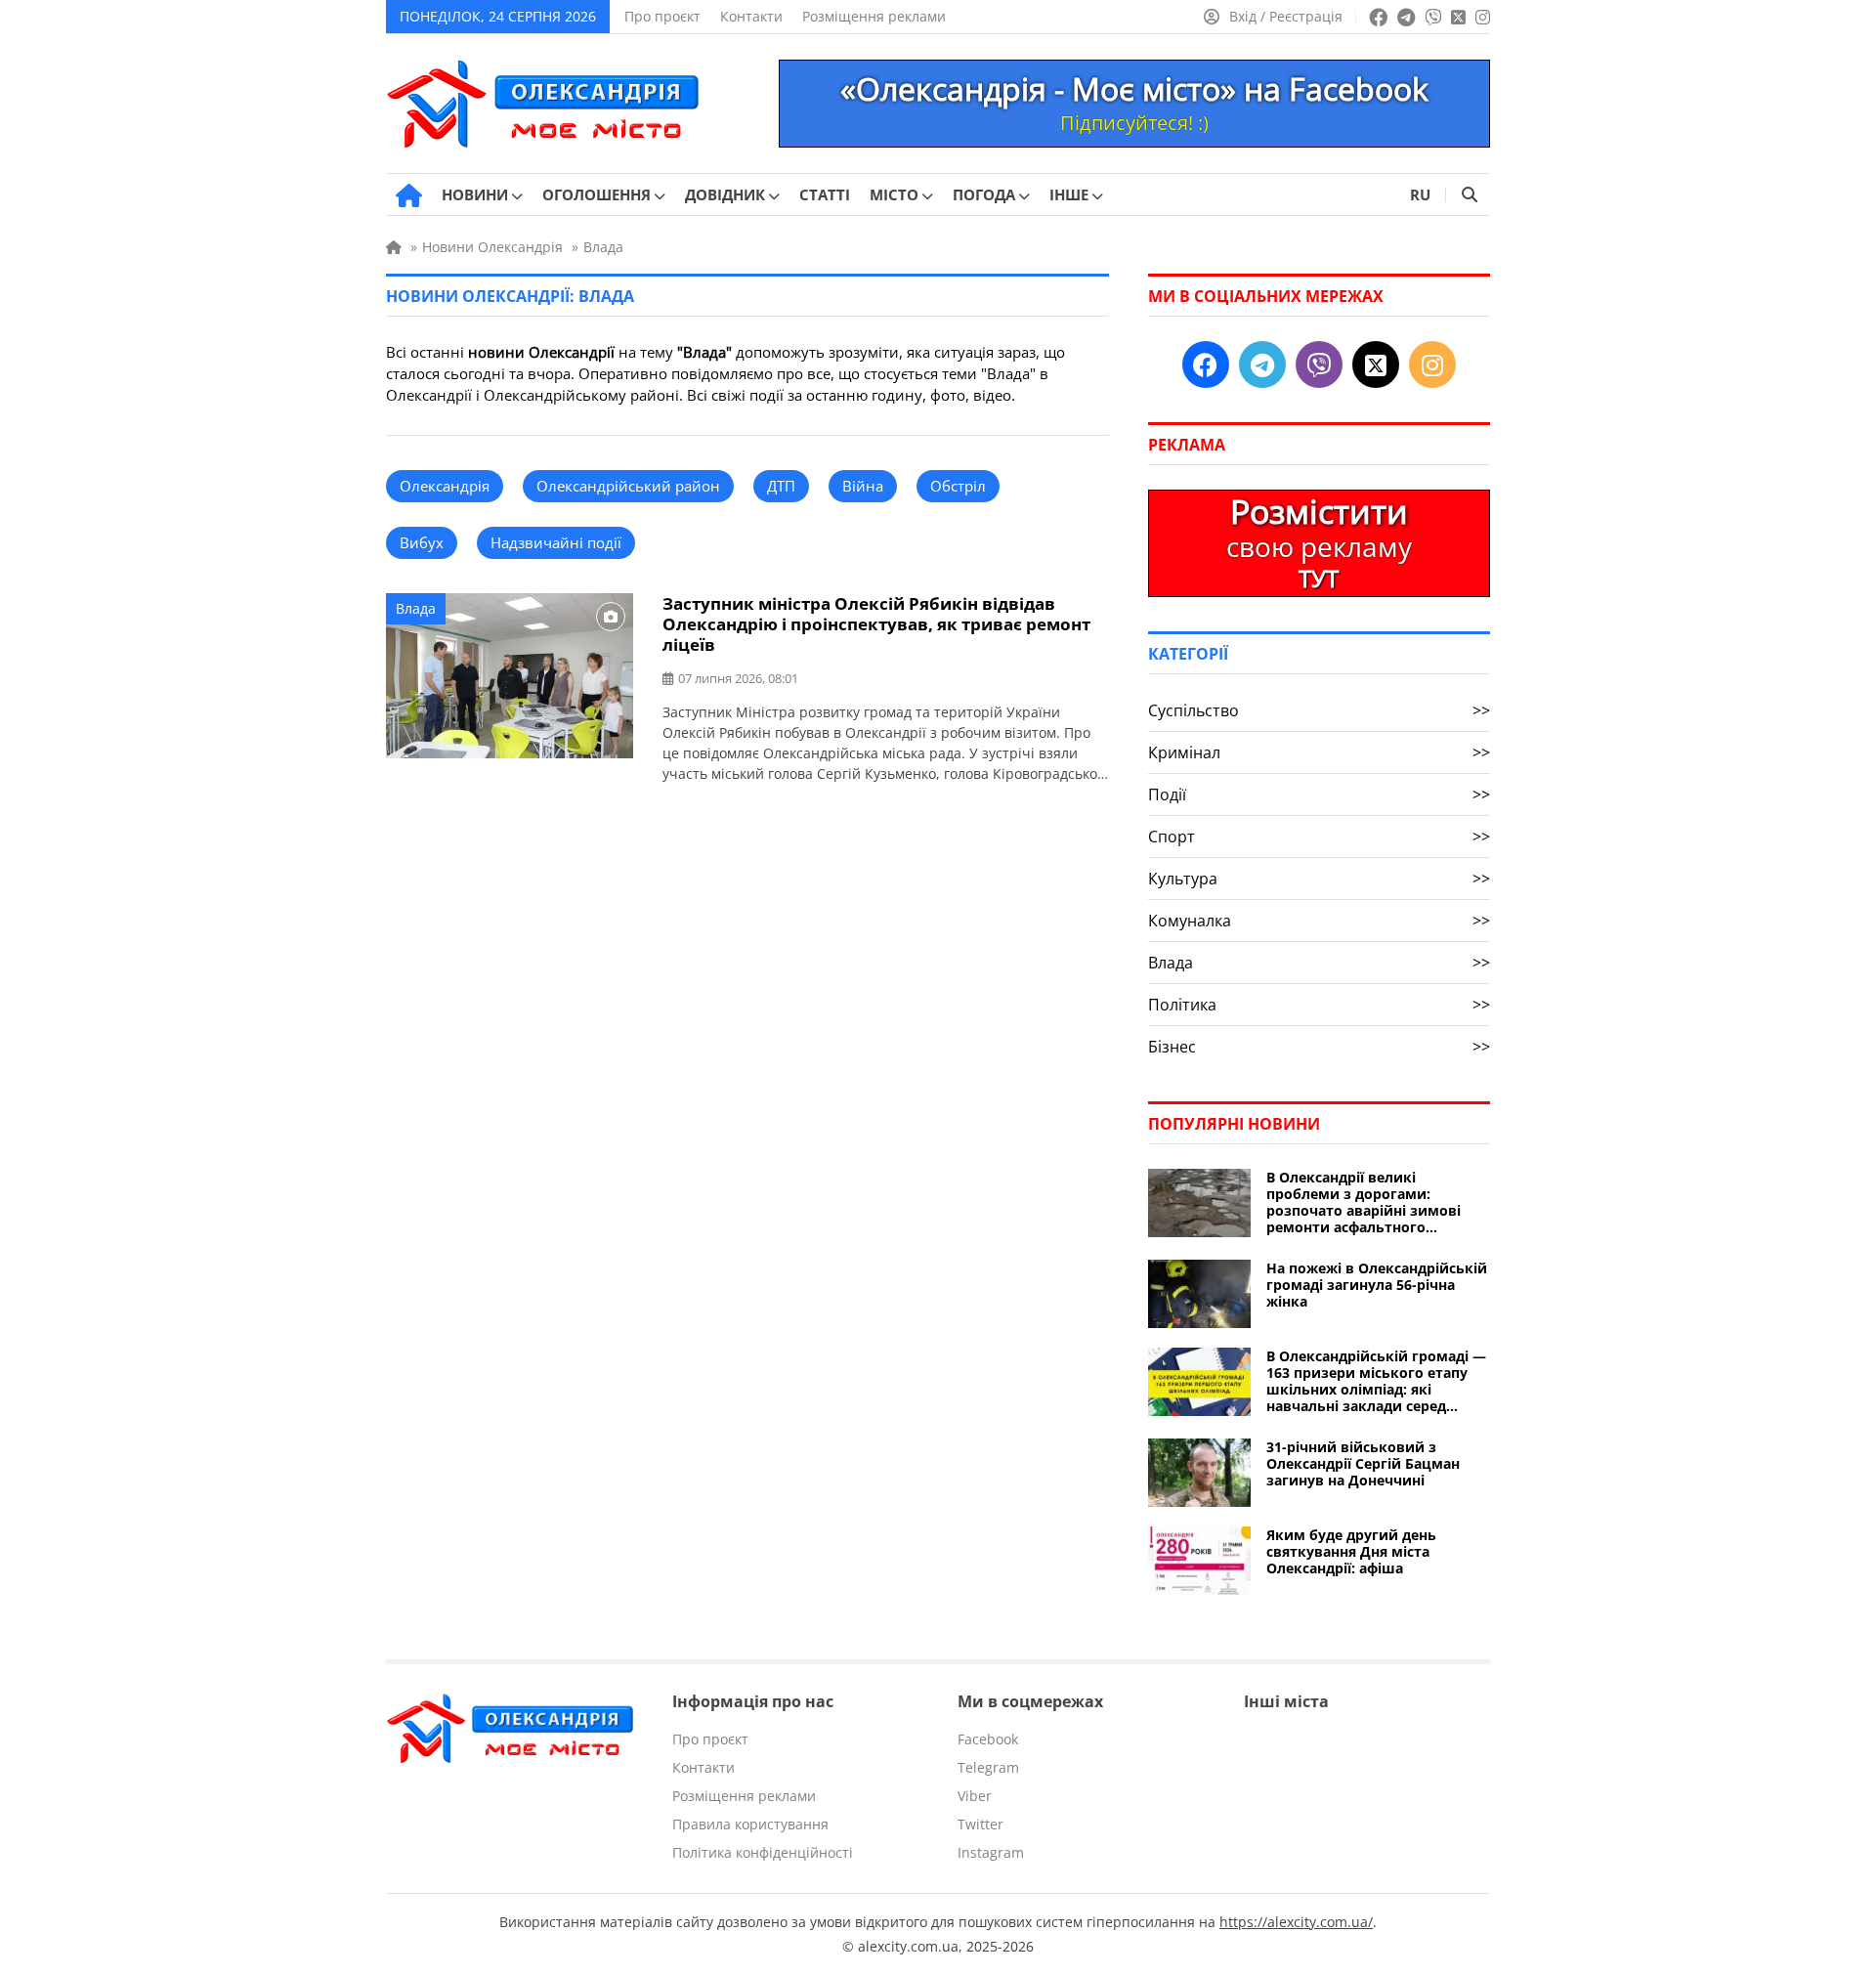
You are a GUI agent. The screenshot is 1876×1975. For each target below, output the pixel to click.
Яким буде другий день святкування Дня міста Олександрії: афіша (1351, 1551)
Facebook (988, 1739)
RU (1420, 194)
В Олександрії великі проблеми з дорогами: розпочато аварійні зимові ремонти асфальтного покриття (1364, 1202)
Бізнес (1319, 1047)
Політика (1319, 1005)
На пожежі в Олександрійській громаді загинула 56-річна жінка (1377, 1285)
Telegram (988, 1767)
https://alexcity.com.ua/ (1296, 1922)
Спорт (1319, 837)
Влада (416, 608)
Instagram (991, 1852)
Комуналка (1319, 921)
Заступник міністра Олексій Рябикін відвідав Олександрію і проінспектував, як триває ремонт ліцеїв (876, 624)
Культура (1319, 879)
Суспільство (1319, 710)
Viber (975, 1796)
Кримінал (1319, 752)
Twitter (981, 1824)
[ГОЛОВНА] (409, 195)
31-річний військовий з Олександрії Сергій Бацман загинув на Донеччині (1363, 1463)
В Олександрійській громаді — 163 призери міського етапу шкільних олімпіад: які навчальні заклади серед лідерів (1376, 1381)
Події (1319, 794)
